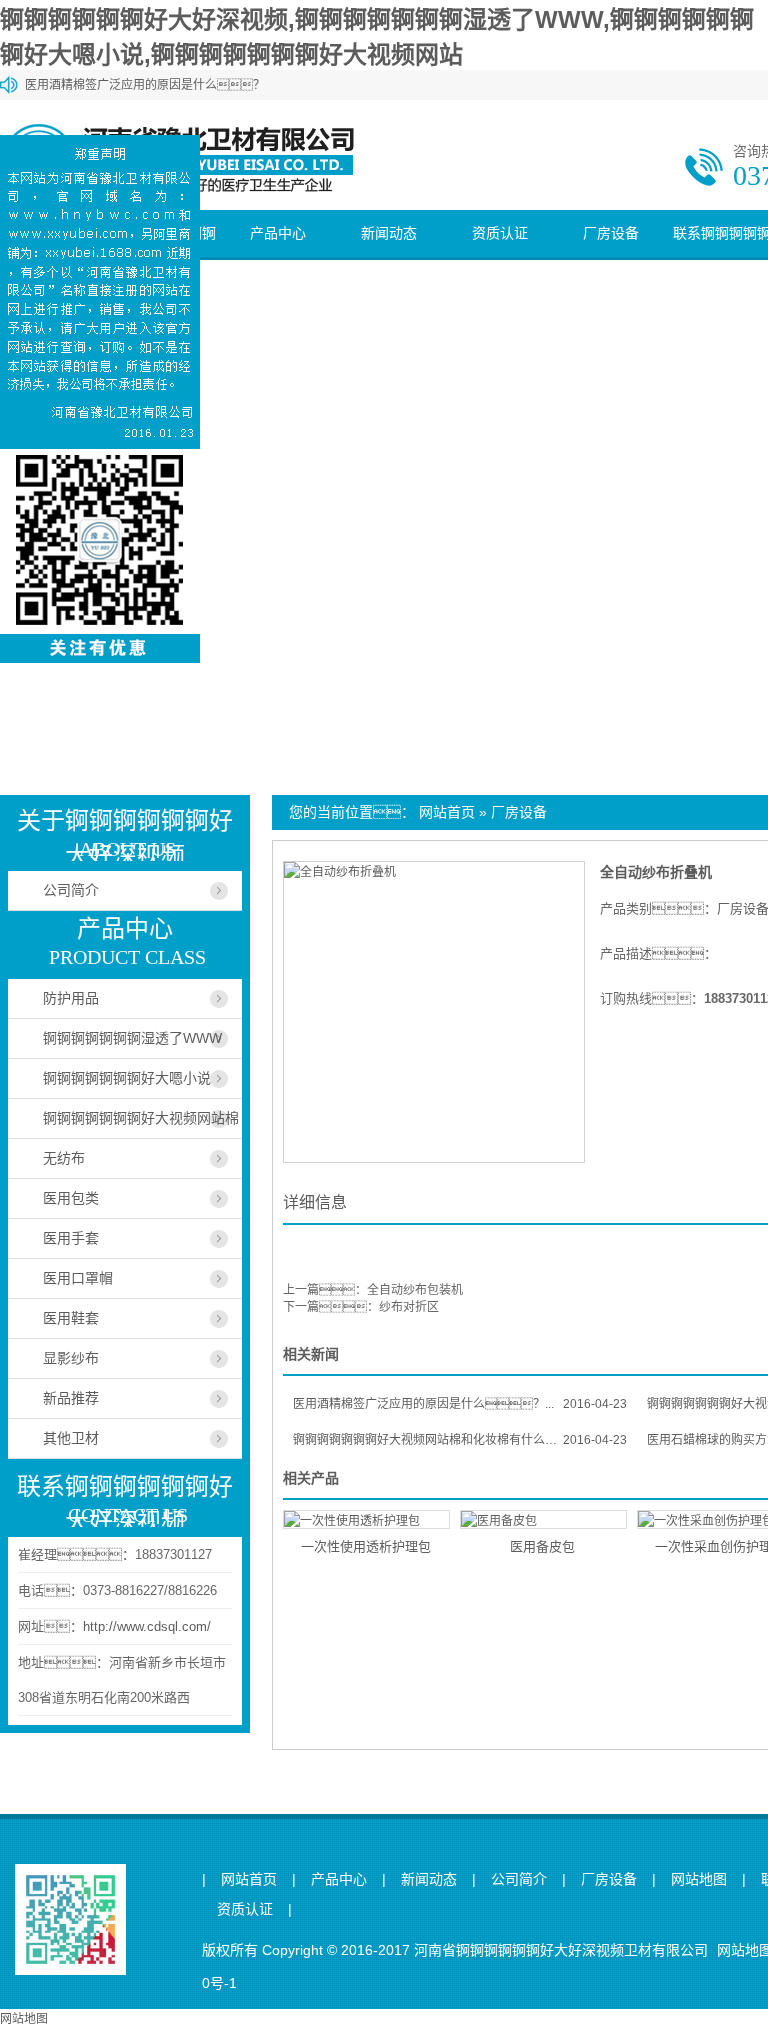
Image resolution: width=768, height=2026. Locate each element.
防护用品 (71, 998)
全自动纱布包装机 (415, 1290)
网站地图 (699, 1879)
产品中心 (278, 233)
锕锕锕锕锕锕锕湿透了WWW (132, 1038)
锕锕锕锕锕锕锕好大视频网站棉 (141, 1118)
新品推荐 (71, 1398)
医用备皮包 (542, 1546)
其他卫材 (71, 1438)
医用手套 (71, 1238)
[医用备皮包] (543, 1519)
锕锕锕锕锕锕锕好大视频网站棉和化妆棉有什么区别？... (460, 1440)
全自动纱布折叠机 (656, 872)
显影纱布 (71, 1358)
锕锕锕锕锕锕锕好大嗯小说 (127, 1078)
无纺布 (64, 1158)
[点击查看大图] (340, 872)
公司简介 (71, 890)
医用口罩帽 (78, 1278)
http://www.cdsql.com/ (147, 1626)
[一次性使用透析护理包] (366, 1519)
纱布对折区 (409, 1307)
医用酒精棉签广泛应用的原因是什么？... (460, 1404)
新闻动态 (389, 233)
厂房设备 (611, 233)
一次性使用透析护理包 (366, 1546)
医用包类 (71, 1198)
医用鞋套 (71, 1318)
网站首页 (447, 812)
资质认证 (500, 233)
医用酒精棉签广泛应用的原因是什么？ (145, 85)
